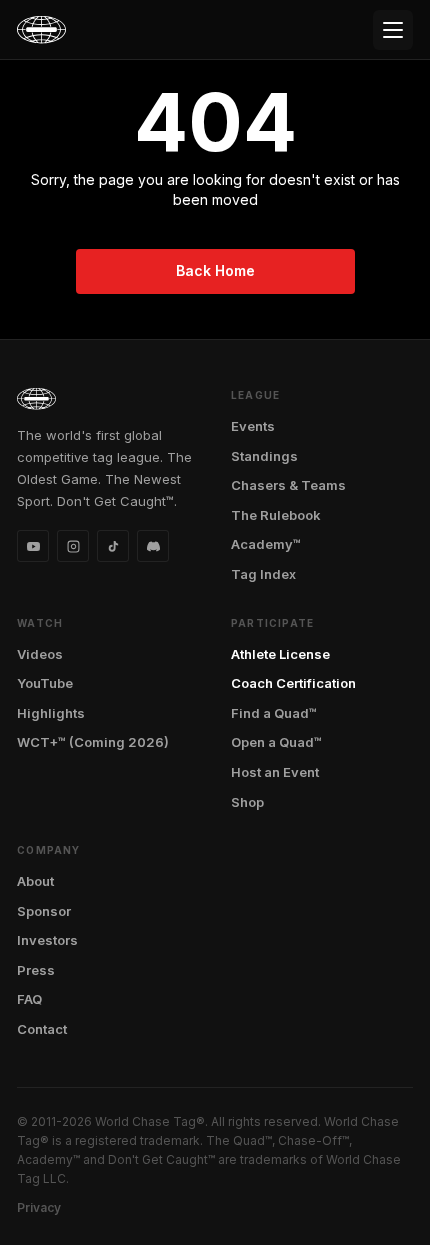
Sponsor (44, 911)
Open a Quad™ (276, 742)
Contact (42, 1029)
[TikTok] (113, 546)
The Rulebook (276, 515)
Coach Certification (293, 683)
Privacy (39, 1207)
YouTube (45, 683)
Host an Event (275, 772)
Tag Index (263, 574)
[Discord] (153, 546)
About (35, 881)
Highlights (51, 713)
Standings (264, 456)
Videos (40, 654)
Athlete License (280, 654)
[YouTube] (33, 546)
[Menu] (393, 30)
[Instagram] (73, 546)
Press (36, 970)
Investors (47, 940)
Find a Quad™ (274, 713)
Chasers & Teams (288, 485)
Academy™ (266, 544)
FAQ (29, 999)
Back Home (215, 270)
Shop (247, 802)
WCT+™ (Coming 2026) (93, 742)
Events (253, 426)
